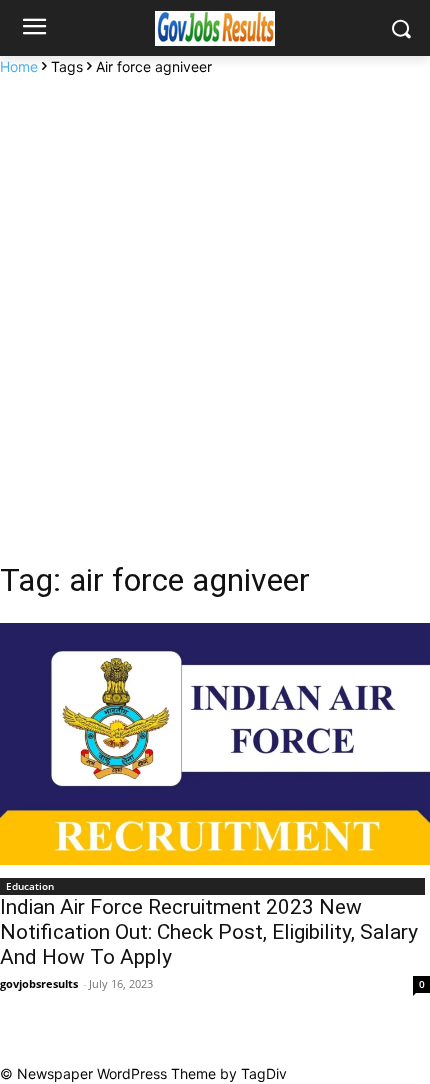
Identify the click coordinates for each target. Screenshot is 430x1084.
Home (19, 66)
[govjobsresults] (215, 28)
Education (30, 886)
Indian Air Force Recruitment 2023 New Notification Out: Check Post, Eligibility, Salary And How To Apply (209, 932)
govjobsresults (39, 983)
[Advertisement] (215, 302)
